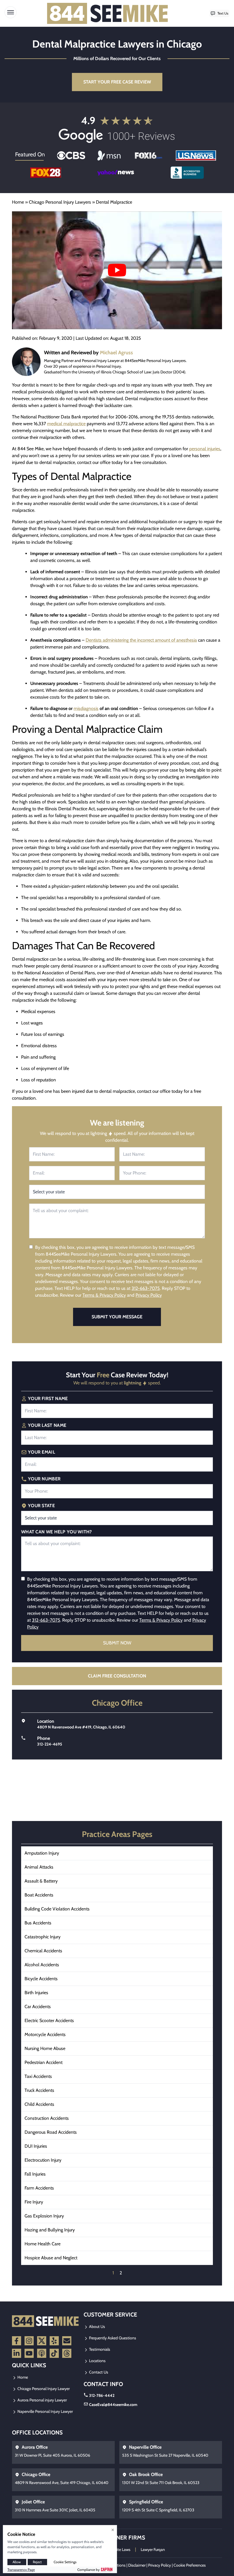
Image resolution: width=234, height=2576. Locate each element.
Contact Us (98, 2372)
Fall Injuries (35, 2174)
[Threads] (67, 2353)
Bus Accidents (38, 1923)
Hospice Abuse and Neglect (51, 2258)
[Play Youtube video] (117, 270)
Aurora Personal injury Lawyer (42, 2400)
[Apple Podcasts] (42, 2353)
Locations (97, 2361)
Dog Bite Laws (118, 2550)
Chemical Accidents (43, 1951)
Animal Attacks (39, 1867)
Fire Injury (34, 2202)
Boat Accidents (39, 1895)
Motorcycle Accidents (45, 2034)
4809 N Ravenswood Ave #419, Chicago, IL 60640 (81, 1727)
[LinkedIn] (17, 2353)
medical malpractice (66, 424)
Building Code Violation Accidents (57, 1909)
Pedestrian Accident (44, 2062)
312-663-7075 (146, 1288)
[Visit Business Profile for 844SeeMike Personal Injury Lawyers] (187, 173)
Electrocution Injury (43, 2160)
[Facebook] (17, 2341)
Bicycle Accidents (41, 1979)
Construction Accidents (47, 2118)
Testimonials (99, 2349)
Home (18, 202)
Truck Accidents (39, 2090)
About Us (97, 2327)
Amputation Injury (42, 1853)
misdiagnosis (86, 708)
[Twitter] (42, 2341)
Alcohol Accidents (42, 1965)
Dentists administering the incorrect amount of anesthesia (141, 640)
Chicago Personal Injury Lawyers (60, 202)
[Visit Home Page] (108, 13)
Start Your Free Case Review (117, 82)
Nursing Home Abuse (45, 2048)
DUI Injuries (36, 2146)
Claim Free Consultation (117, 1676)
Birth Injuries (36, 1993)
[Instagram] (29, 2341)
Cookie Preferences (190, 2565)
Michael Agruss (116, 353)
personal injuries (205, 449)
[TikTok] (54, 2353)
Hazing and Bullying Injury (50, 2230)
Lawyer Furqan (153, 2550)
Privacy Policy (149, 1295)
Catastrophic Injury (43, 1937)
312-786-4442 (102, 2395)
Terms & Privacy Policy (104, 1295)
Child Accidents (39, 2104)
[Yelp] (54, 2341)
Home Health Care (43, 2244)
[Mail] (67, 2341)
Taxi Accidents (38, 2076)
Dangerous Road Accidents (51, 2132)
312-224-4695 (50, 1744)
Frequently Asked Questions (112, 2338)
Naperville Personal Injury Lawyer (45, 2411)
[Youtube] (29, 2353)
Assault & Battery (41, 1881)
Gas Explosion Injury (44, 2216)
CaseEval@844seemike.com (113, 2405)
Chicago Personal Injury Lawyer (43, 2389)
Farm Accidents (39, 2188)
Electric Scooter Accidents (49, 2021)
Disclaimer (137, 2565)
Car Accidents (38, 2007)
